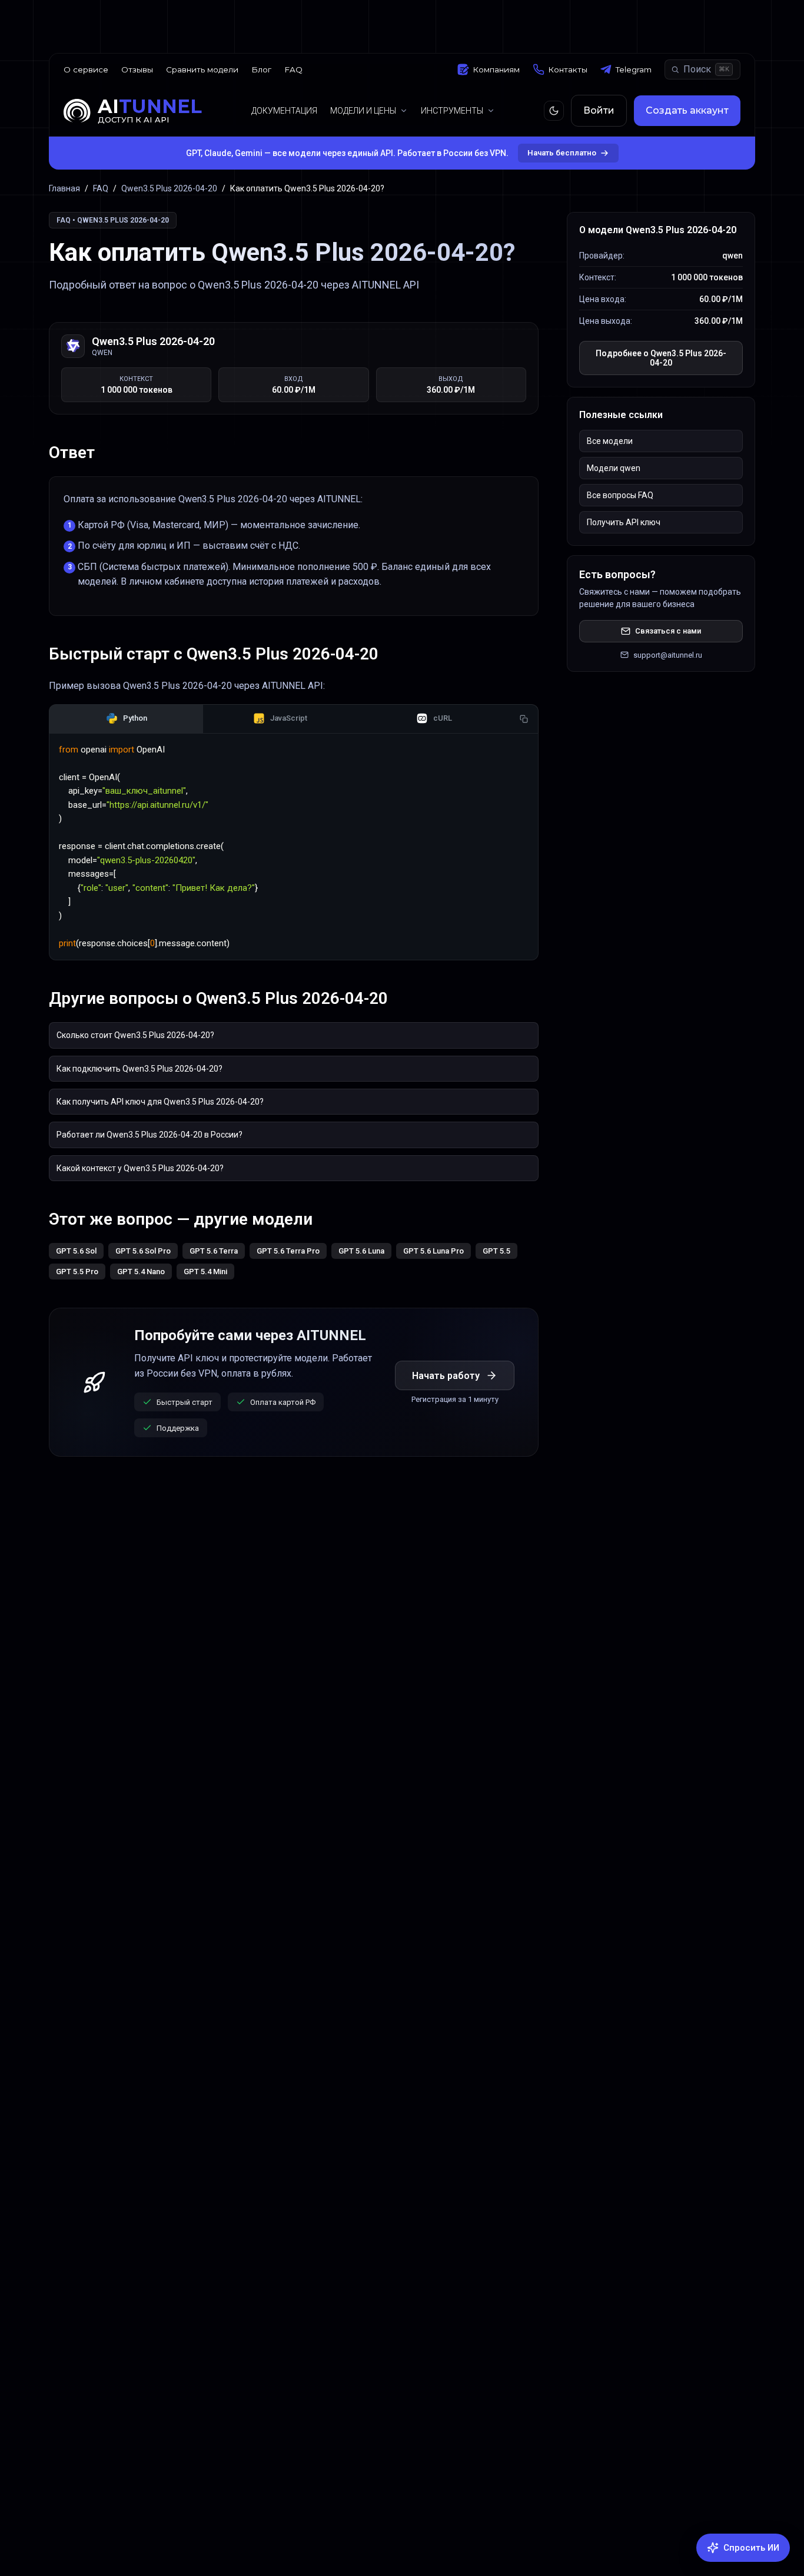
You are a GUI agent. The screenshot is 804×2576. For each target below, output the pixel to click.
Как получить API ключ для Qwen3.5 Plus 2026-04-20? (160, 1102)
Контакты (568, 69)
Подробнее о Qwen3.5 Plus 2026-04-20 (661, 358)
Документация (284, 111)
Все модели (610, 441)
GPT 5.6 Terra (214, 1251)
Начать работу (446, 1376)
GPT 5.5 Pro (77, 1272)
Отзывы (137, 69)
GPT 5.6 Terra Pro (288, 1251)
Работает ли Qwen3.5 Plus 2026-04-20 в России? (149, 1135)
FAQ (293, 69)
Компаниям (496, 69)
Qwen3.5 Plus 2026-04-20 (169, 188)
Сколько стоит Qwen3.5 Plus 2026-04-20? (135, 1035)
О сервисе (86, 69)
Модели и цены (363, 111)
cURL (443, 718)
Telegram (634, 69)
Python (135, 718)
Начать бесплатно (562, 153)
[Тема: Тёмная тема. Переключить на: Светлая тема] (554, 111)
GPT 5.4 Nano (141, 1272)
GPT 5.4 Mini (205, 1272)
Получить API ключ (624, 522)
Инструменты (452, 111)
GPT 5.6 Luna (361, 1251)
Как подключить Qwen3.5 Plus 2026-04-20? (139, 1069)
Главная (64, 188)
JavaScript (289, 718)
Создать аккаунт (687, 110)
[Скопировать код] (524, 719)
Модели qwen (614, 468)
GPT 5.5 (496, 1251)
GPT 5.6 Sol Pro (143, 1251)
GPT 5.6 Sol (76, 1251)
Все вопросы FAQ (620, 495)
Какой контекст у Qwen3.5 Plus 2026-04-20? (140, 1168)
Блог (261, 69)
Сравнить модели (202, 69)
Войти (599, 110)
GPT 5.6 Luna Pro (433, 1251)
